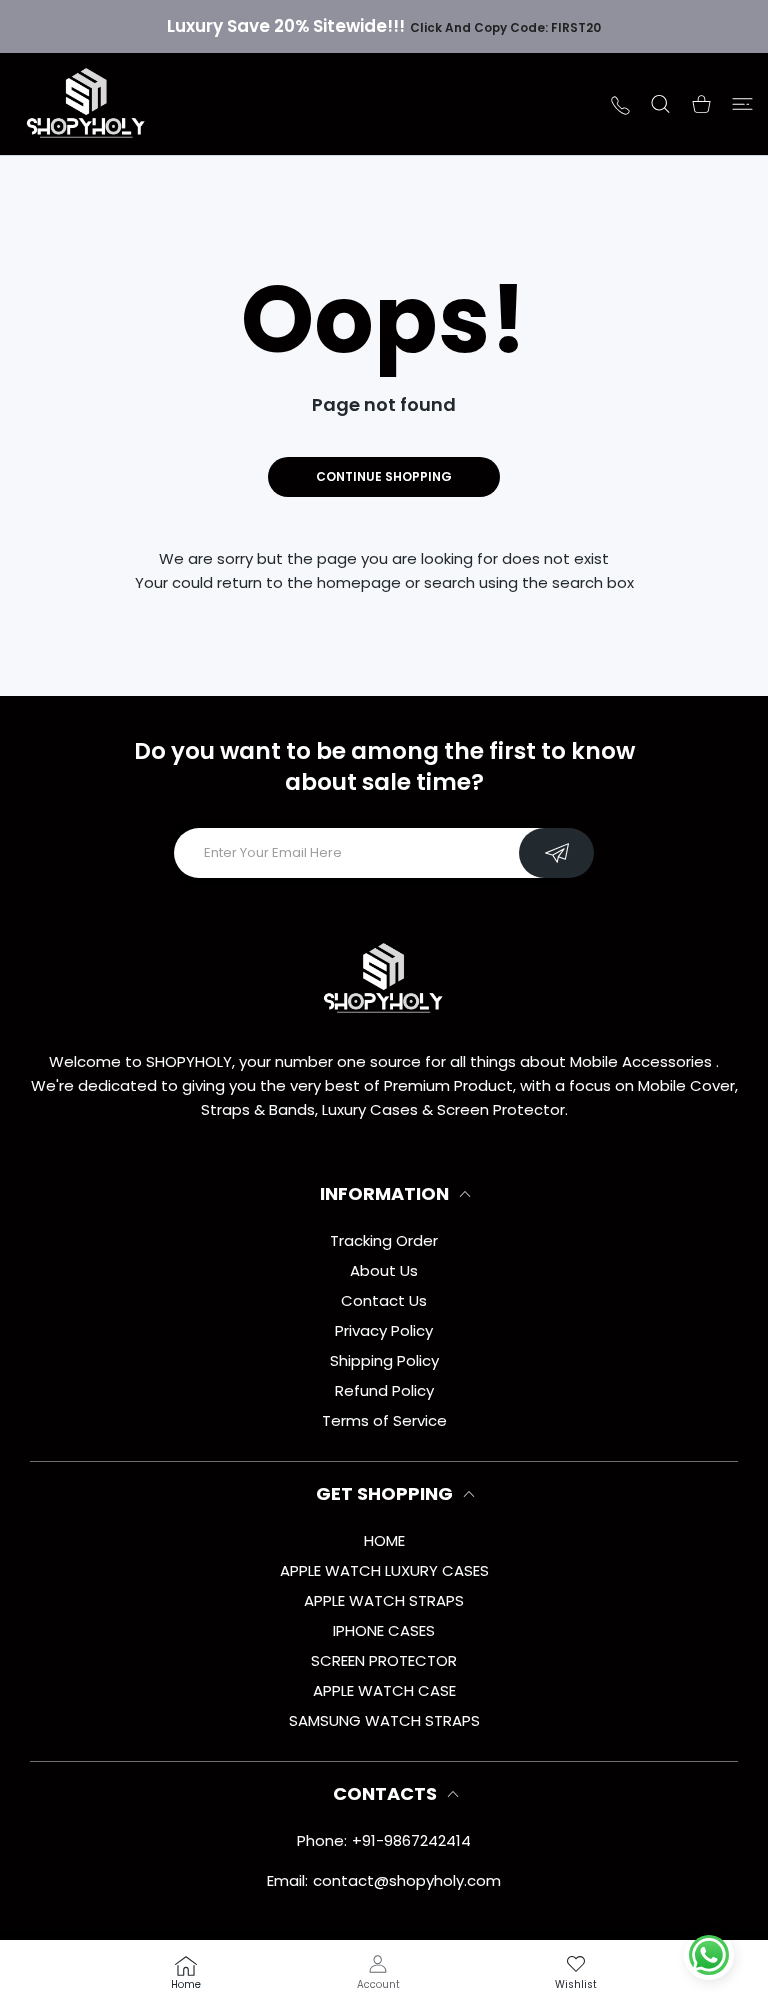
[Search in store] (660, 104)
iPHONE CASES (384, 1630)
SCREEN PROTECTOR (384, 1660)
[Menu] (742, 104)
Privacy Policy (384, 1330)
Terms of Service (384, 1420)
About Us (384, 1270)
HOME (384, 1540)
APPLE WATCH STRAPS (384, 1600)
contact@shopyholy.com (407, 1880)
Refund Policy (384, 1390)
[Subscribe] (556, 853)
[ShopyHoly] (87, 104)
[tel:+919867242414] (620, 103)
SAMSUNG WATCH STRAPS (384, 1720)
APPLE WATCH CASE (384, 1690)
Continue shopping (384, 476)
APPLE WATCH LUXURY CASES (384, 1570)
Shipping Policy (384, 1360)
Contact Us (384, 1300)
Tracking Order (384, 1240)
